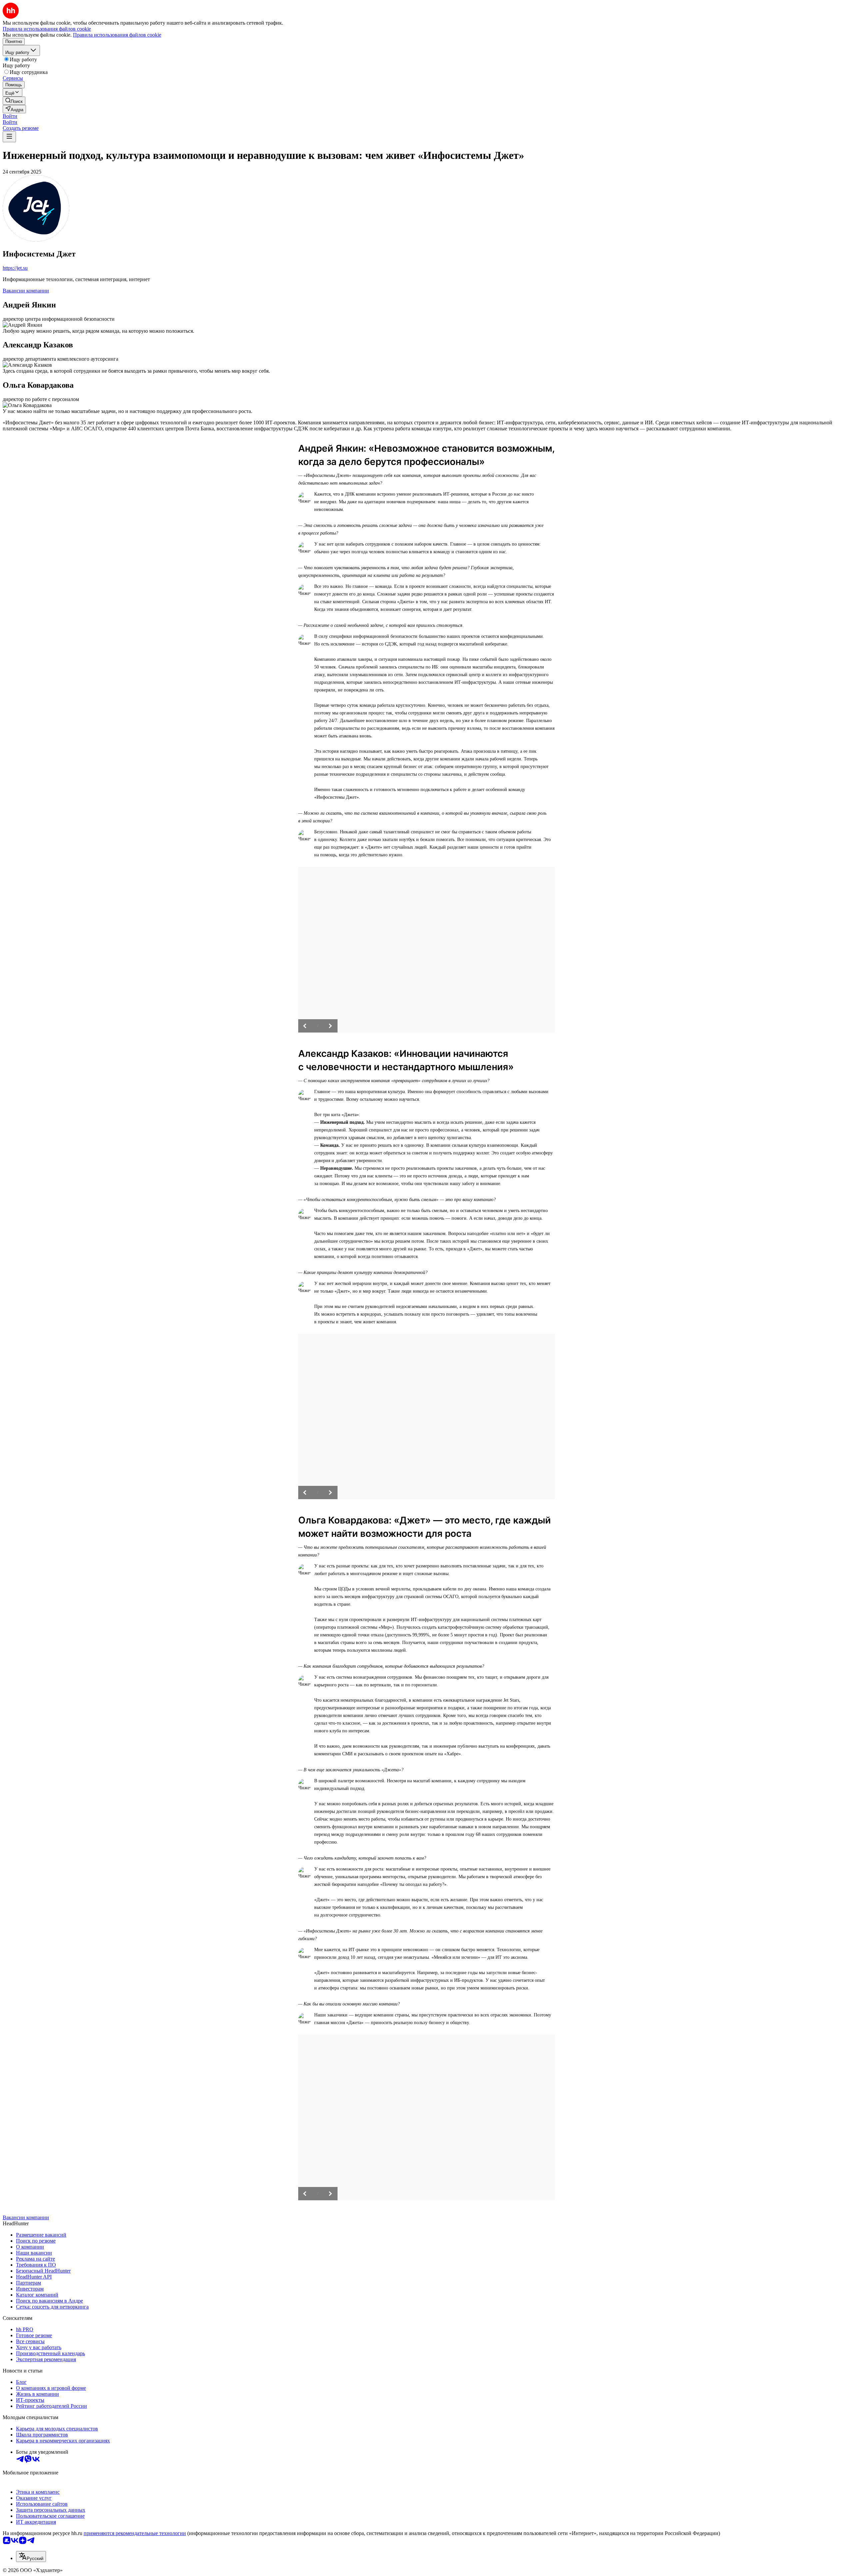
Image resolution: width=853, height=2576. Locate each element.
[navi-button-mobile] (9, 137)
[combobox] (31, 2557)
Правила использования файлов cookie (117, 35)
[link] (14, 101)
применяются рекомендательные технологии (135, 2533)
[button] (10, 116)
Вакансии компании (26, 291)
